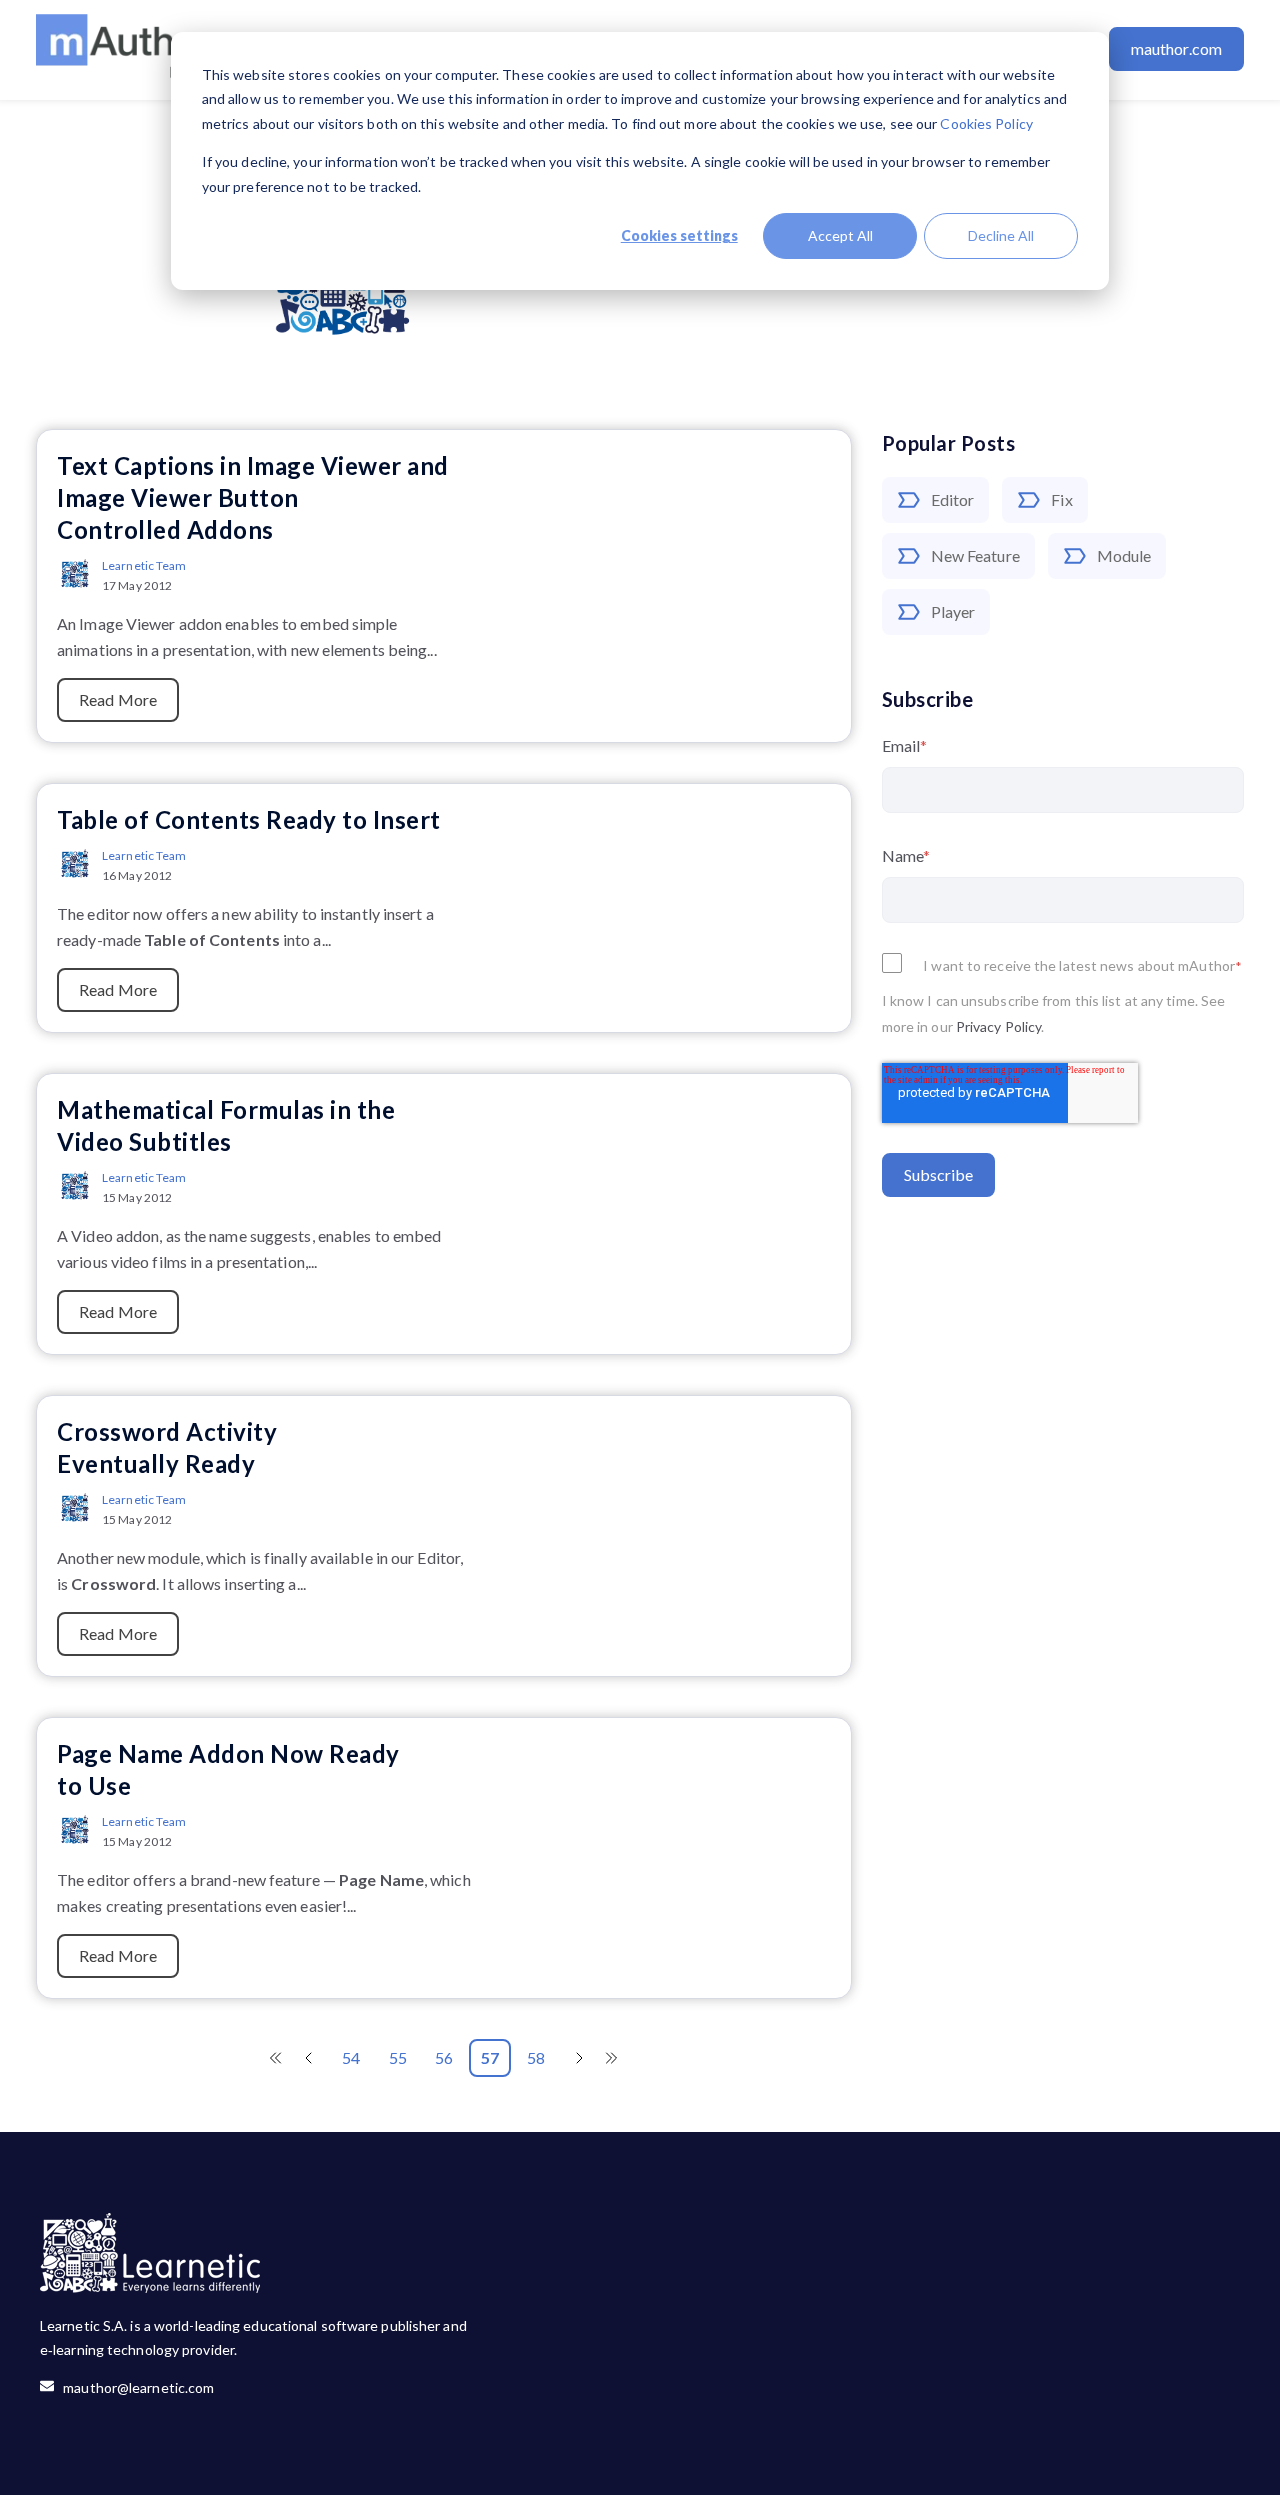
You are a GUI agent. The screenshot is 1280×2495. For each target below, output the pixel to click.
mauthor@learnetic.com (134, 2387)
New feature (975, 555)
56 (444, 2057)
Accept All (840, 235)
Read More (118, 699)
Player (953, 611)
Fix (1061, 499)
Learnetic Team (144, 565)
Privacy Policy (998, 1026)
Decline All (1001, 235)
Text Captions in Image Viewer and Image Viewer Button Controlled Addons (253, 497)
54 (351, 2057)
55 (398, 2057)
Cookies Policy (986, 123)
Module (1124, 555)
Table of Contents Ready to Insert (249, 819)
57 (490, 2057)
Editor (953, 499)
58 (536, 2057)
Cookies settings (679, 235)
